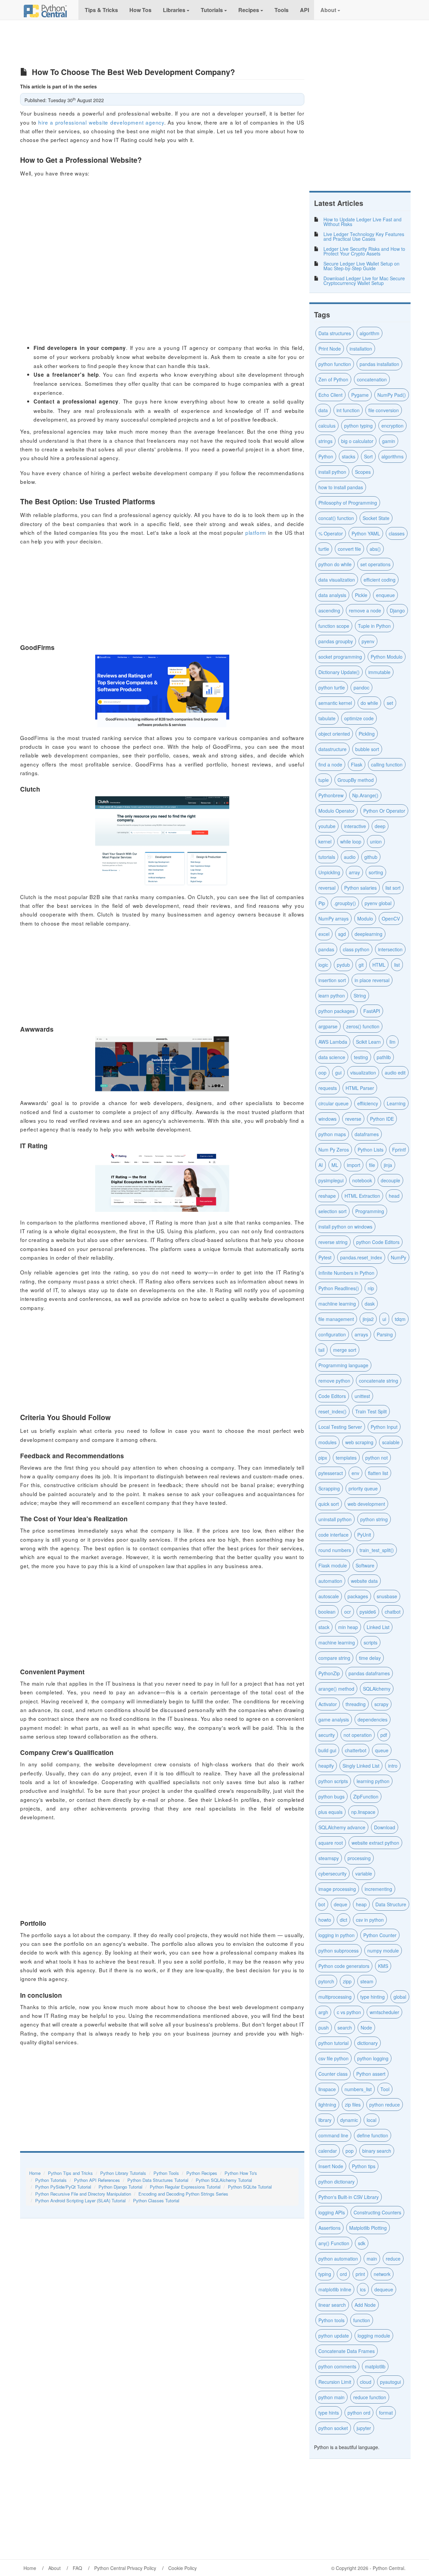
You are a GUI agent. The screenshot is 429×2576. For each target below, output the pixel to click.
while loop (351, 841)
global (400, 1997)
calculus (327, 426)
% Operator (331, 533)
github (371, 857)
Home (35, 2173)
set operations (375, 564)
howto (325, 1920)
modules (327, 1442)
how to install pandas (341, 487)
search (345, 2028)
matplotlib (375, 2366)
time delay (370, 1658)
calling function (387, 764)
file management (336, 1319)
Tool (385, 2089)
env (355, 1473)
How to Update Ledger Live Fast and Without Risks (362, 222)
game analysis (334, 1719)
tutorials (327, 857)
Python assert (371, 2074)
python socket (333, 2428)
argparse (328, 1026)
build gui (327, 1750)
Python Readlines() (339, 1288)
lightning (327, 2105)
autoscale (329, 1596)
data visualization (337, 580)
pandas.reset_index (361, 1257)
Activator (328, 1704)
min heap (348, 1627)
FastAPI (372, 1011)
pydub (343, 965)
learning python (373, 1781)
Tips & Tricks (101, 10)
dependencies (373, 1719)
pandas (326, 949)
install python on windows (345, 1227)
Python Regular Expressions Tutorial (185, 2187)
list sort (393, 888)
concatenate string (379, 1381)
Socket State (376, 518)
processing (359, 1858)
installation (361, 349)
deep (380, 826)
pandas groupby (336, 641)
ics (363, 2289)
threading (356, 1704)
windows (327, 1119)
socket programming (340, 657)
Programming (370, 1211)
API (304, 10)
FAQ (77, 2568)
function (362, 2320)
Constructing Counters (377, 2212)
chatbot (393, 1612)
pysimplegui (331, 1180)
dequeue (384, 2289)
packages (358, 1596)
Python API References (97, 2180)
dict (344, 1920)
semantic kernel (335, 703)
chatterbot (356, 1750)
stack (324, 1627)
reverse (353, 1119)
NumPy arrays (333, 918)
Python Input (384, 1427)
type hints (329, 2413)
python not (377, 1458)
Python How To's (241, 2173)
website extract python (375, 1843)
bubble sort (367, 749)
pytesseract (331, 1473)
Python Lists (371, 1150)
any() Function (334, 2243)
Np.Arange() (365, 795)
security (327, 1735)
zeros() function (363, 1026)
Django (397, 610)
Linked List (378, 1627)
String (360, 996)
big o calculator (357, 441)
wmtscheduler (384, 2012)
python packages (336, 1011)
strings (325, 441)
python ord (359, 2413)
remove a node (365, 610)
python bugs (331, 1796)
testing (361, 1057)
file (372, 1165)
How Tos (140, 10)
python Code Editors (378, 1242)
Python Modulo (387, 657)
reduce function (370, 2397)
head (394, 1196)
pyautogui (390, 2382)
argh (323, 2012)
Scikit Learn (368, 1042)
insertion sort (332, 980)
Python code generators (344, 1966)
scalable (391, 1442)
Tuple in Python (374, 626)
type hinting (373, 1997)
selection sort (332, 1211)
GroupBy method (356, 780)
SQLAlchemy (377, 1689)
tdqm (400, 1319)
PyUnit (364, 1535)
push (324, 2028)
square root (331, 1843)
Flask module (333, 1565)
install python (332, 472)
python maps (332, 1134)
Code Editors (332, 1396)
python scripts (333, 1781)
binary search (377, 2151)
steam (367, 1981)
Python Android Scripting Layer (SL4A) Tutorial (80, 2200)
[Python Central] (45, 10)
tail (321, 1350)
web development (366, 1504)
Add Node (365, 2305)
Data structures (335, 333)
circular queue (333, 1103)
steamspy (329, 1858)
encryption (392, 426)
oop (322, 1073)
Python (326, 456)
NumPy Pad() (392, 395)
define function (373, 2135)
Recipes (249, 10)
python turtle (332, 687)
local (372, 2120)
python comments (337, 2366)
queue (382, 1750)
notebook (362, 1180)
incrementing (378, 1889)
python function (335, 364)
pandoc (361, 687)
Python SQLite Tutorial (250, 2187)
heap (361, 1904)
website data (364, 1581)
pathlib (384, 1057)
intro (393, 1766)
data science (332, 1057)
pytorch (326, 1981)
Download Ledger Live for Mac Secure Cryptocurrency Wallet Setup (364, 281)
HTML (379, 965)
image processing (337, 1889)
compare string (334, 1658)
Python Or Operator (384, 811)
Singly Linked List (361, 1766)
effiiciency (368, 1103)
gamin (389, 441)
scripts (371, 1642)
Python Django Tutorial (120, 2187)
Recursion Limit (335, 2382)
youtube (327, 826)
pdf (384, 1735)
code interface (333, 1535)
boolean (327, 1612)
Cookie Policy (182, 2568)
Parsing (385, 1334)
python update (334, 2336)
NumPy (399, 1257)
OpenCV (391, 918)
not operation (358, 1735)
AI (321, 1165)
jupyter (364, 2428)
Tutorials (212, 10)
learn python (332, 996)
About (328, 10)
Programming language (343, 1365)
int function (348, 410)
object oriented (334, 734)
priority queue (363, 1488)
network (382, 2274)
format (386, 2413)
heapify (326, 1766)
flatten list (378, 1473)
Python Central (388, 2568)
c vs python (349, 2012)
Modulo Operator (336, 811)
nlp (371, 1288)
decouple (390, 1180)
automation (330, 1581)
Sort (368, 456)
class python (356, 949)
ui (384, 1319)
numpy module (383, 1951)
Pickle (361, 595)
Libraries (174, 10)
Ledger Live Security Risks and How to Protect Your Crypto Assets (364, 251)
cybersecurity (332, 1873)
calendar (328, 2151)
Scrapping (329, 1488)
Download (385, 1827)
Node (366, 2028)
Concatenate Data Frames (347, 2351)
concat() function (336, 518)
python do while (335, 564)
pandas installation (379, 364)
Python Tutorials (51, 2180)
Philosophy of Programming (348, 503)
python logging (373, 2058)
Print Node (330, 349)
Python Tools (166, 2173)
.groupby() (345, 903)
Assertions (329, 2228)
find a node (330, 764)
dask (370, 1304)
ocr (348, 1612)
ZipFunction (366, 1796)
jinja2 (368, 1319)
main (372, 2259)
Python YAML (366, 533)
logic (323, 965)
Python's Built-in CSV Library (349, 2197)
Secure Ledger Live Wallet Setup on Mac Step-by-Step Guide (361, 266)
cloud (366, 2382)
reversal (327, 888)
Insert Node (331, 2166)
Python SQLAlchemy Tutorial (224, 2180)
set (390, 703)
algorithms (392, 456)
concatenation (372, 379)
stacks (349, 456)
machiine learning (337, 1304)
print (360, 2274)
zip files (353, 2105)
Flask (357, 764)
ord (343, 2274)
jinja (388, 1165)
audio (350, 857)
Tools (281, 10)
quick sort (329, 1504)
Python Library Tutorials (123, 2173)
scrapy (381, 1704)
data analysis (332, 595)
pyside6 (368, 1612)
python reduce (385, 2105)
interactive (355, 826)
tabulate (327, 718)
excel (324, 934)
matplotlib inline (335, 2289)
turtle (324, 549)
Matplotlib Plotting (368, 2228)
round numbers (335, 1550)
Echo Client (330, 395)
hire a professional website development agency (101, 122)
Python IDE (382, 1119)
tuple (324, 780)
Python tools (331, 2320)
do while (369, 703)
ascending (329, 610)
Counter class (333, 2074)
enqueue (385, 595)
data (323, 410)
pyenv (368, 641)
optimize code (359, 718)
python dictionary (336, 2182)
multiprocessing (335, 1997)
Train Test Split (371, 1411)
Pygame (360, 395)
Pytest (325, 1257)
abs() (375, 549)
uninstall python (335, 1519)
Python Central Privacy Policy (125, 2568)
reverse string (333, 1242)
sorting (376, 872)
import (354, 1165)
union (376, 841)
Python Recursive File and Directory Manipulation (83, 2194)
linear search (332, 2305)
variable (364, 1873)
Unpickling (329, 872)
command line (333, 2135)
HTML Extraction (362, 1196)
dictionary (367, 2043)
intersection (390, 949)
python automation (338, 2259)
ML (335, 1165)
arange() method (336, 1689)
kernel (325, 841)
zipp (347, 1981)
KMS (383, 1966)
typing (325, 2274)
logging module (374, 2336)
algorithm (370, 333)
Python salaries (360, 888)
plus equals (330, 1812)
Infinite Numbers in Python (346, 1273)
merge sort (345, 1350)
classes (397, 533)
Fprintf (399, 1150)
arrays (361, 1334)
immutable (379, 672)
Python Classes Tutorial (156, 2200)
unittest (362, 1396)
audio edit (395, 1073)
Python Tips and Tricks (70, 2173)
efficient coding (380, 580)
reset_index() (332, 1411)
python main (331, 2397)
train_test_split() (377, 1550)
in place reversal (372, 980)
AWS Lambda (333, 1042)
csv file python (333, 2058)
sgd (342, 934)
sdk (362, 2243)
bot (322, 1904)
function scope (334, 626)
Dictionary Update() (339, 672)
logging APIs (332, 2212)
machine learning (337, 1642)
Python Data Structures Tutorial (158, 2180)
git (361, 965)
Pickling (367, 734)
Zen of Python (333, 379)
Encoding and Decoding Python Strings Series (183, 2194)
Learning (396, 1103)
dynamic (349, 2120)
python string (374, 1519)
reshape (327, 1196)
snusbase (387, 1596)
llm (392, 1042)
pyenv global (378, 903)
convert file (349, 549)
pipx (323, 1458)
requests (328, 1088)
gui (338, 1073)
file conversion (384, 410)
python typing (358, 426)
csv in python (370, 1920)
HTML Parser (360, 1088)
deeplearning (369, 934)
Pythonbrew (331, 795)
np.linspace (363, 1812)
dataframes (367, 1134)
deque (341, 1904)
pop (350, 2151)
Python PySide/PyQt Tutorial (63, 2187)
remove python (334, 1381)
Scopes (363, 472)
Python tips (364, 2166)
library (325, 2120)
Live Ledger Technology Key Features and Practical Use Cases (364, 236)
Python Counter (380, 1935)
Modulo (365, 918)
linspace (327, 2089)
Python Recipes (202, 2173)
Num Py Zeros (334, 1150)
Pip (322, 903)
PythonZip (329, 1673)
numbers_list (358, 2089)
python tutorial (333, 2043)
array (354, 872)
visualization (363, 1073)
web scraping (359, 1442)
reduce (393, 2259)
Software (365, 1565)
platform (256, 532)
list (397, 965)
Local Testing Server (340, 1427)
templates (346, 1458)
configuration (332, 1334)
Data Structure (391, 1904)
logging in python (336, 1935)
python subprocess (339, 1951)
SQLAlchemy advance (342, 1827)
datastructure (332, 749)
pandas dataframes (369, 1673)
